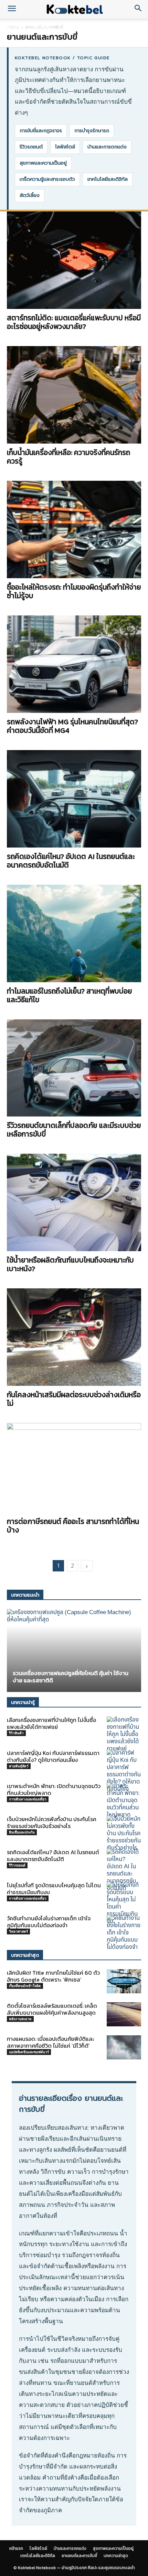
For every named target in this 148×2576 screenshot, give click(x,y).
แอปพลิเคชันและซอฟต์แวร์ (29, 2052)
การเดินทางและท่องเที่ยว (28, 1799)
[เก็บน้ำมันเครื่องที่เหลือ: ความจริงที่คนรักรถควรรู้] (74, 395)
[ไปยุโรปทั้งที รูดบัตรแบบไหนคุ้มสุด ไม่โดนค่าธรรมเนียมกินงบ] (124, 1903)
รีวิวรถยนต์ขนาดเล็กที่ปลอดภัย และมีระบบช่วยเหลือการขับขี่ (74, 1130)
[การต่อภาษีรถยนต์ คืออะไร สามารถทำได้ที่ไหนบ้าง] (74, 1468)
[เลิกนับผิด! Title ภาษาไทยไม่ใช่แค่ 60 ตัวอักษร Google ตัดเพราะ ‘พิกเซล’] (124, 1981)
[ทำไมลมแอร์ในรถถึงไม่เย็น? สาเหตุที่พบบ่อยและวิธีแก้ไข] (74, 933)
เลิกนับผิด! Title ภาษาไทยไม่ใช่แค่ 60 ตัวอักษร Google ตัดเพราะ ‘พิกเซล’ (53, 1976)
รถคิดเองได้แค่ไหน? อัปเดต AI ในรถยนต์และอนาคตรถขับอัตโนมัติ (71, 861)
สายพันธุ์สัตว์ (19, 1766)
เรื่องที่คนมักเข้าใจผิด (25, 1986)
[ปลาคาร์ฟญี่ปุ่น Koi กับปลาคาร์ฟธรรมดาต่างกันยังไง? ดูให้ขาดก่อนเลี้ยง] (124, 1771)
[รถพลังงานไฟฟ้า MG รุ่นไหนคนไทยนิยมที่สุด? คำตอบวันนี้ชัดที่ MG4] (74, 664)
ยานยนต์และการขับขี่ (79, 2556)
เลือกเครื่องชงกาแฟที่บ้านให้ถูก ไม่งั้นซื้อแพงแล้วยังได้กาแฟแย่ (51, 1723)
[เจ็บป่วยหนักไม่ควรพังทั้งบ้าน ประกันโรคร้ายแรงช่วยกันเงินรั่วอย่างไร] (124, 1834)
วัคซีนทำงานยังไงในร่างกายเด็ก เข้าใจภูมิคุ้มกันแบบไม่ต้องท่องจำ (49, 1922)
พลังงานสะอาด (20, 2019)
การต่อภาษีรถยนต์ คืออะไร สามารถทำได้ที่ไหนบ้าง (73, 1526)
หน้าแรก (14, 27)
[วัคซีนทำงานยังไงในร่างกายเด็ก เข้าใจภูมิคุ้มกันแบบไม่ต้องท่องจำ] (124, 1933)
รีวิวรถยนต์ (31, 147)
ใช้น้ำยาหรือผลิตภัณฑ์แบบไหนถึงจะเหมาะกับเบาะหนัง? (70, 1264)
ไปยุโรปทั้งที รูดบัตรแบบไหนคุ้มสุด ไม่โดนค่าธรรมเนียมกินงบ (54, 1889)
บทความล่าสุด (116, 2556)
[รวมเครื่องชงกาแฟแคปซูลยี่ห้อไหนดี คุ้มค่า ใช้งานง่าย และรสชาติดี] (74, 1650)
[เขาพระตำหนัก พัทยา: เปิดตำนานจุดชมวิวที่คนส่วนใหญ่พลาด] (124, 1801)
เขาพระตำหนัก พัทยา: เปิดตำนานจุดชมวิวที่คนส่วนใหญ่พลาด (54, 1789)
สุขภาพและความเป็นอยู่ (43, 163)
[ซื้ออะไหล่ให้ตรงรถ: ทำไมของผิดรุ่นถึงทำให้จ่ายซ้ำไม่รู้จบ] (74, 529)
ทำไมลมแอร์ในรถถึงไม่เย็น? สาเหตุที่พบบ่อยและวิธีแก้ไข (70, 995)
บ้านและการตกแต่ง (77, 27)
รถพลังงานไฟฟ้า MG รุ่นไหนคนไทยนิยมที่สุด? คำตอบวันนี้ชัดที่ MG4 (72, 726)
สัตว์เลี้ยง (30, 195)
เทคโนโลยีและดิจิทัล (108, 179)
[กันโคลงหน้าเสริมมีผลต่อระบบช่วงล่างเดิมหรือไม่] (74, 1337)
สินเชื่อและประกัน (22, 1832)
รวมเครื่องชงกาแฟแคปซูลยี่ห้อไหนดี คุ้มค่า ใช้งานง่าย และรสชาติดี (71, 1677)
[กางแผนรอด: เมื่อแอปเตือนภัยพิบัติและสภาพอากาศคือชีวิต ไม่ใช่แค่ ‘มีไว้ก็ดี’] (124, 2047)
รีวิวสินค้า (16, 1733)
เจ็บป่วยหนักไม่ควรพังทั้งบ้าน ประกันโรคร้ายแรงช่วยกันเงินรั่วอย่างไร (52, 1822)
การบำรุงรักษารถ (92, 131)
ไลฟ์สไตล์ (40, 27)
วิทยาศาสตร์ (18, 1931)
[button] (12, 9)
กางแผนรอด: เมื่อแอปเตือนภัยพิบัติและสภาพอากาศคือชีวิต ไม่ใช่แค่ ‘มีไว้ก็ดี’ (50, 2042)
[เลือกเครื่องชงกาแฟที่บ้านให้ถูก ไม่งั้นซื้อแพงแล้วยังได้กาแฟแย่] (124, 1734)
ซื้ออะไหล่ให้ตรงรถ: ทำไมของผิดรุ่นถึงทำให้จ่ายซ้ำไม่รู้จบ (74, 591)
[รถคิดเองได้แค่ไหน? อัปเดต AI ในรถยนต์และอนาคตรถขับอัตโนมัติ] (74, 799)
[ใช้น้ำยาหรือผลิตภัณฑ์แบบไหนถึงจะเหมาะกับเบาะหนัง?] (74, 1202)
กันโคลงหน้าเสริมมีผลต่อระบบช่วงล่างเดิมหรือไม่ (74, 1399)
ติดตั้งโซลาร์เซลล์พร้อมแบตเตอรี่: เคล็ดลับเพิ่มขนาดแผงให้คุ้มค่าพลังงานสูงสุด (52, 2009)
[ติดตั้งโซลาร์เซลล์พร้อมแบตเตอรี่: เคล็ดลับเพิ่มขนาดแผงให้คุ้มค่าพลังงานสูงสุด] (124, 2014)
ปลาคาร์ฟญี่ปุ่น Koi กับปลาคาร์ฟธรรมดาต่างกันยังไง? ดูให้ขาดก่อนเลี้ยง (53, 1756)
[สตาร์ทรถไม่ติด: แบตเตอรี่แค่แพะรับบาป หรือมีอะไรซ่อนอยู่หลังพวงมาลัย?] (74, 260)
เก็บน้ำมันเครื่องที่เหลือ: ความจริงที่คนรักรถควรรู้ (68, 457)
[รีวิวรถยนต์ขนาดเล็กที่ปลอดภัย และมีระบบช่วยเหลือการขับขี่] (74, 1068)
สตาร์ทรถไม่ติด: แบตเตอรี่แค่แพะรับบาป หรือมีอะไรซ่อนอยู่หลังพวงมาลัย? (74, 322)
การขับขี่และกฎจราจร (41, 131)
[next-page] (87, 1566)
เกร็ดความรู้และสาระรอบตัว (47, 179)
